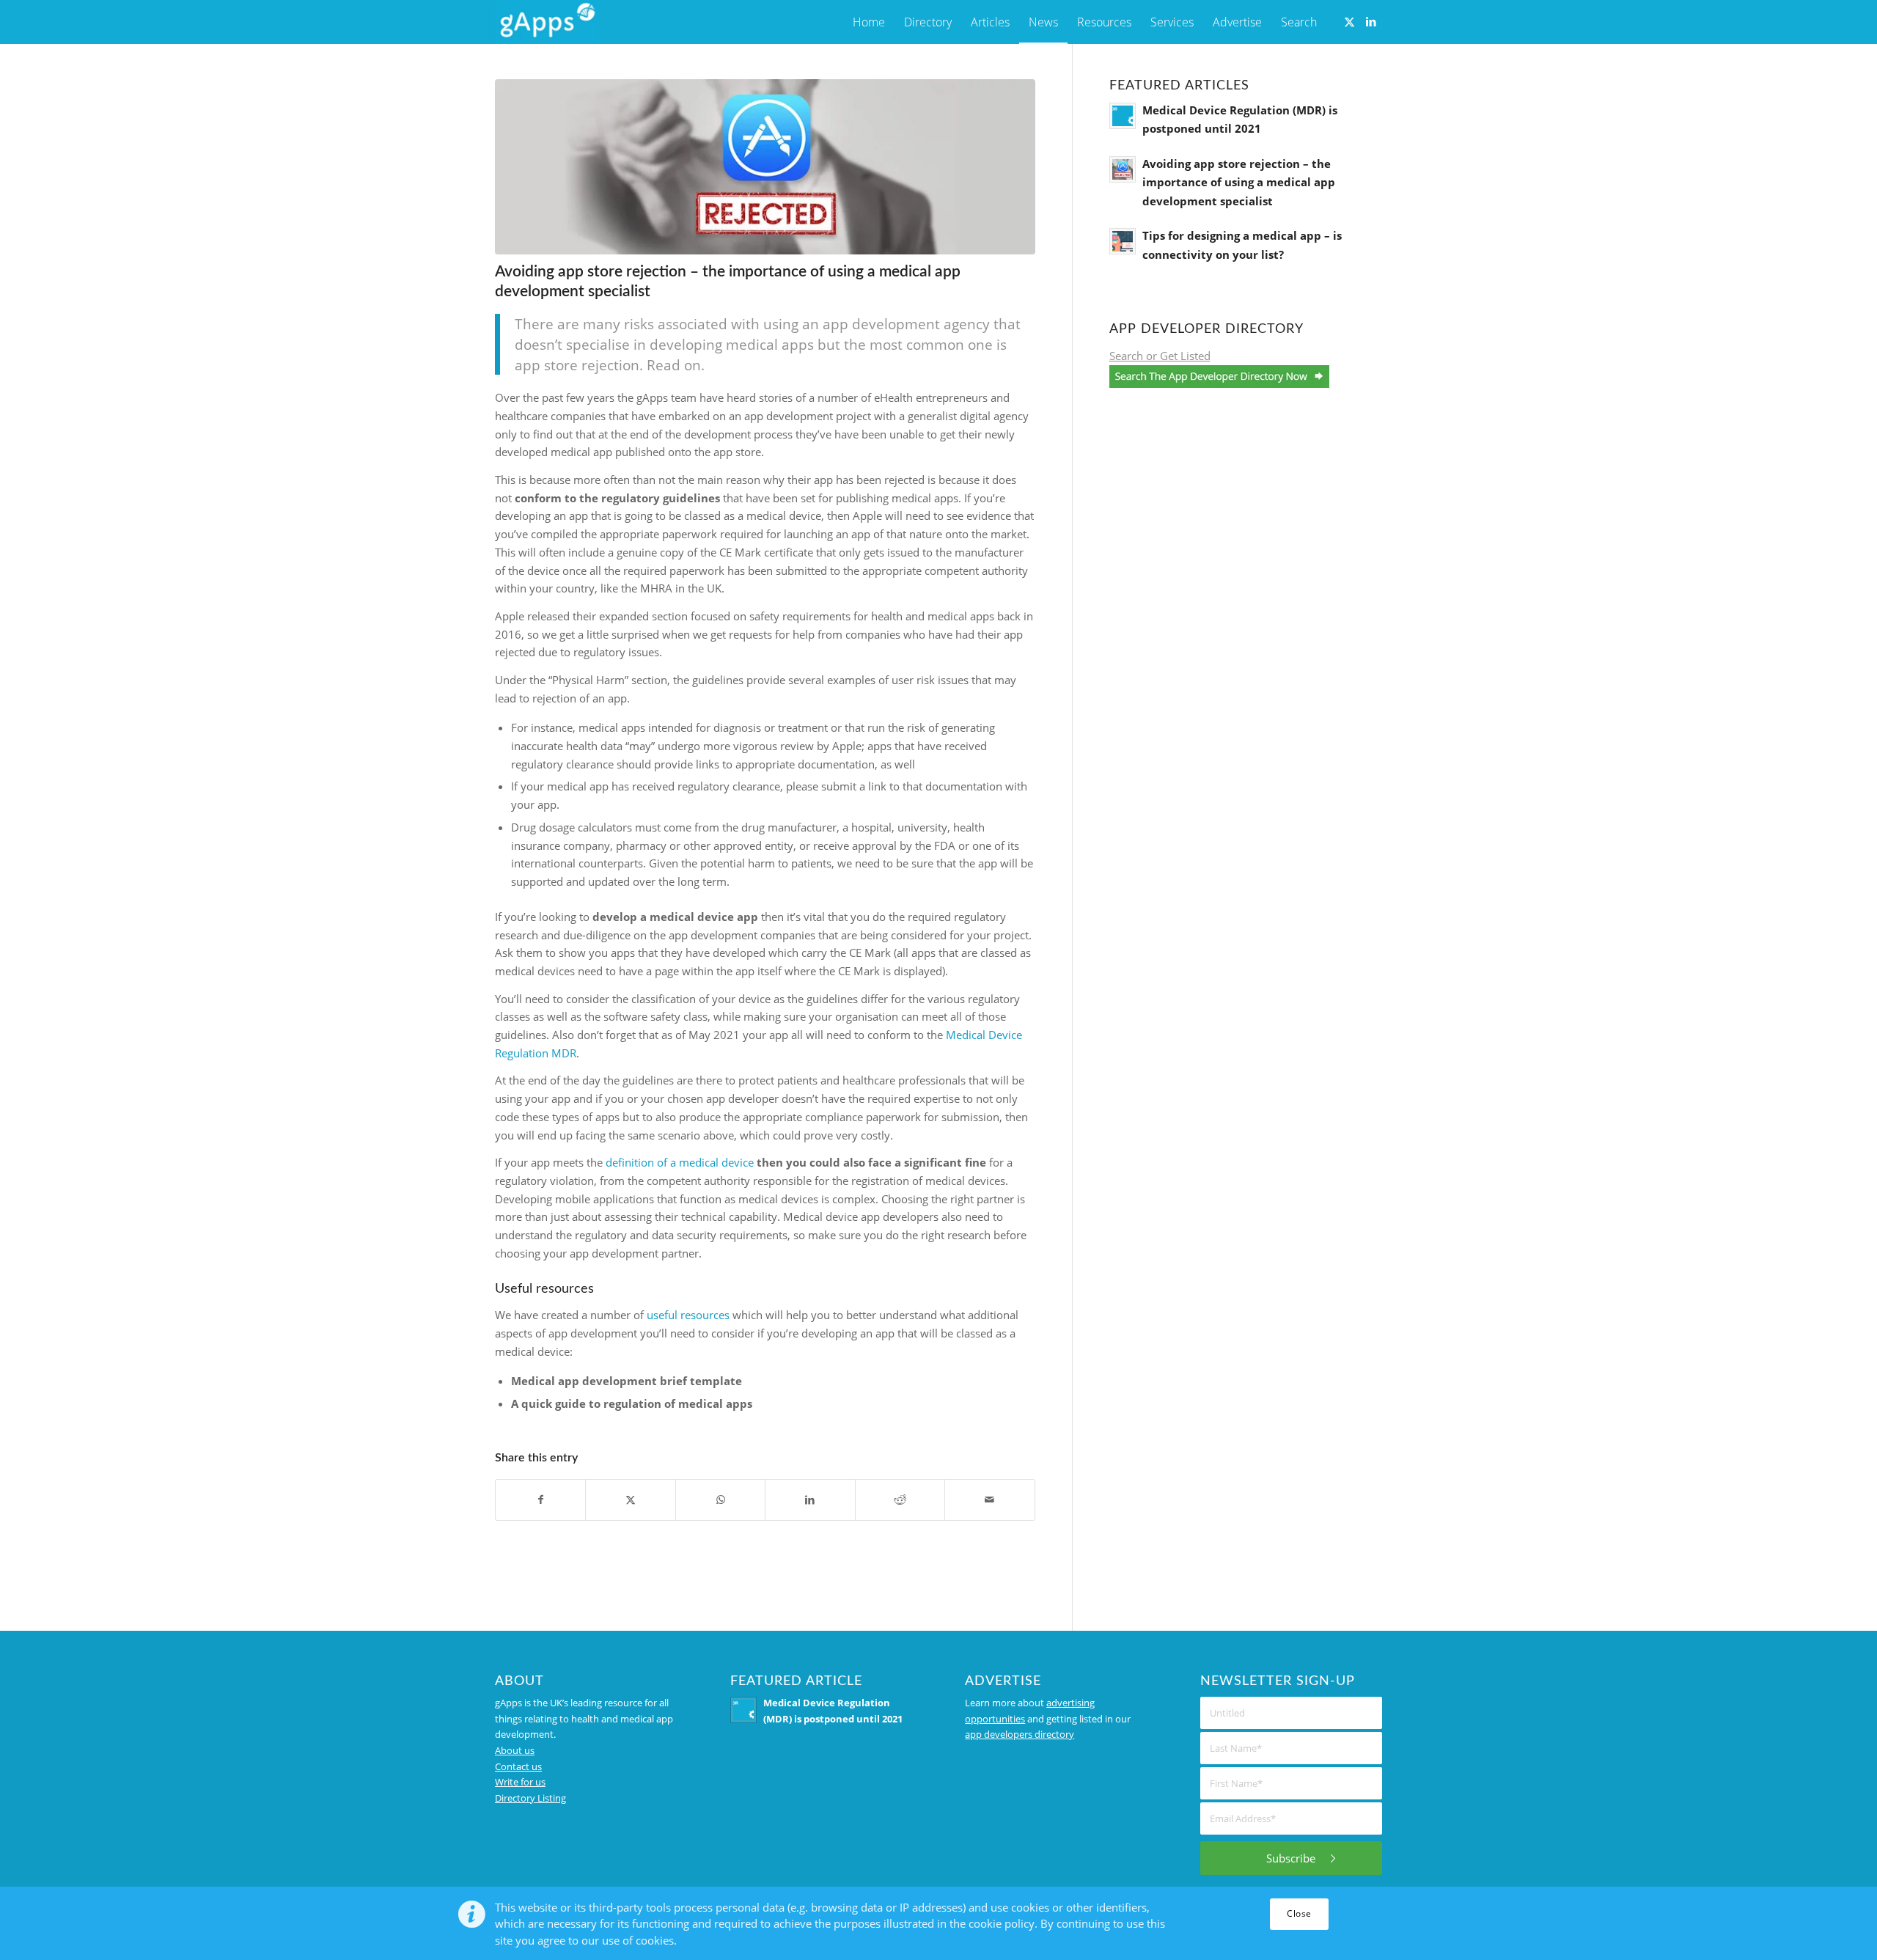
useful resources (688, 1315)
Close (1299, 1913)
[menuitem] (869, 22)
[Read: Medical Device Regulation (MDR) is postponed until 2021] (1123, 116)
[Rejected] (765, 167)
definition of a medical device (680, 1162)
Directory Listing (530, 1798)
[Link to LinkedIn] (1371, 21)
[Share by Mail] (989, 1500)
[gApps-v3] (547, 22)
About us (515, 1750)
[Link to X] (1349, 21)
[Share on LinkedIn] (810, 1500)
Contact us (518, 1766)
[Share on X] (630, 1500)
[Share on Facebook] (540, 1500)
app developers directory (1020, 1734)
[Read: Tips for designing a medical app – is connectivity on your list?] (1123, 241)
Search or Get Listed (1160, 356)
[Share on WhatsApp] (720, 1500)
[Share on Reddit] (900, 1500)
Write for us (520, 1782)
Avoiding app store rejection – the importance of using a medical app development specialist (1239, 182)
